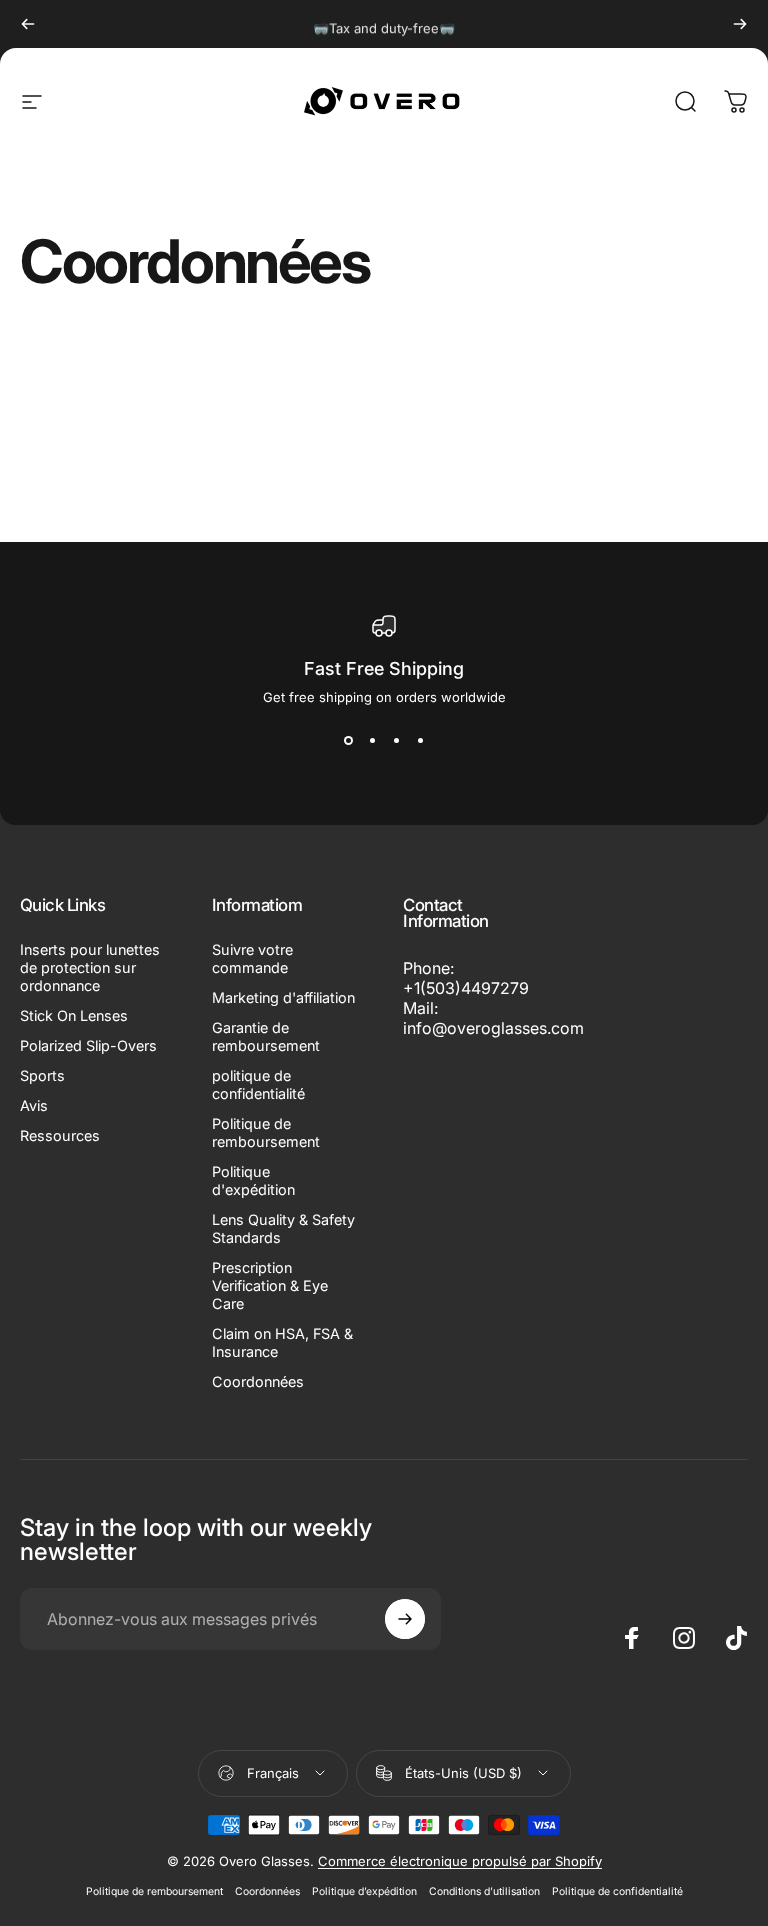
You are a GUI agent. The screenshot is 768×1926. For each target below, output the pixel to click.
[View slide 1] (348, 741)
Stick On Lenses (74, 1015)
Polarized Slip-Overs (88, 1045)
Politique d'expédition (253, 1180)
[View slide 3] (396, 741)
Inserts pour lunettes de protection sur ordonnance (90, 967)
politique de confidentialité (258, 1084)
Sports (42, 1075)
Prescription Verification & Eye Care (270, 1285)
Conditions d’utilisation (484, 1891)
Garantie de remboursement (266, 1036)
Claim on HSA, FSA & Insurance (282, 1342)
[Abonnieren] (405, 1619)
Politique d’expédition (364, 1891)
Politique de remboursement (266, 1132)
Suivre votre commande (252, 958)
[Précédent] (28, 24)
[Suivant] (740, 24)
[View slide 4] (420, 741)
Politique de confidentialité (617, 1891)
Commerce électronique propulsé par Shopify (460, 1861)
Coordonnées (258, 1381)
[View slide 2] (372, 741)
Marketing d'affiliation (283, 997)
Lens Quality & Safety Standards (283, 1228)
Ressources (60, 1135)
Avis (34, 1105)
